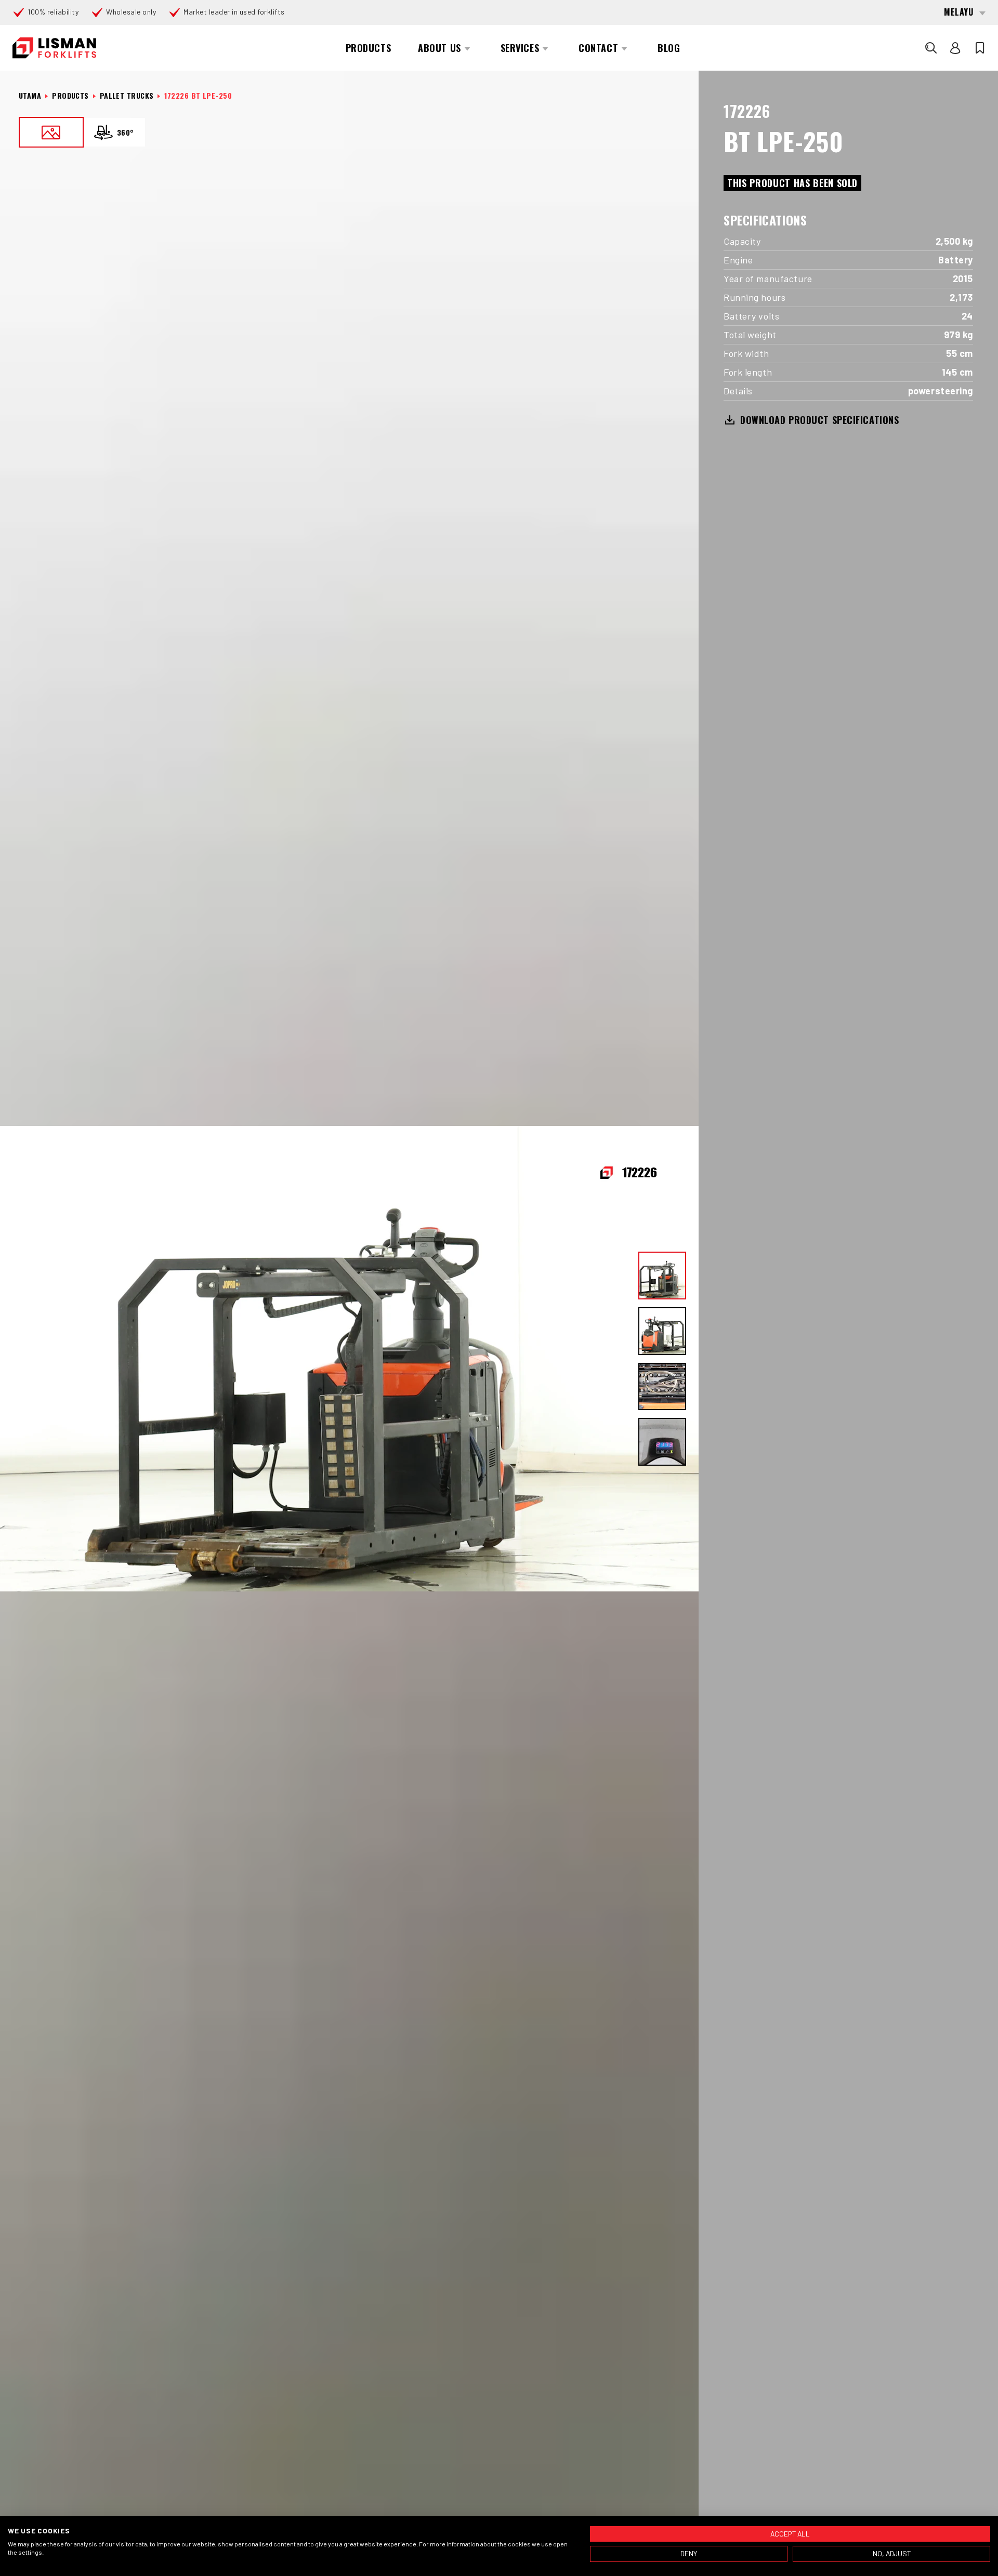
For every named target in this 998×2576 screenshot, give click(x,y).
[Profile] (955, 48)
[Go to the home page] (54, 48)
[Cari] (931, 48)
